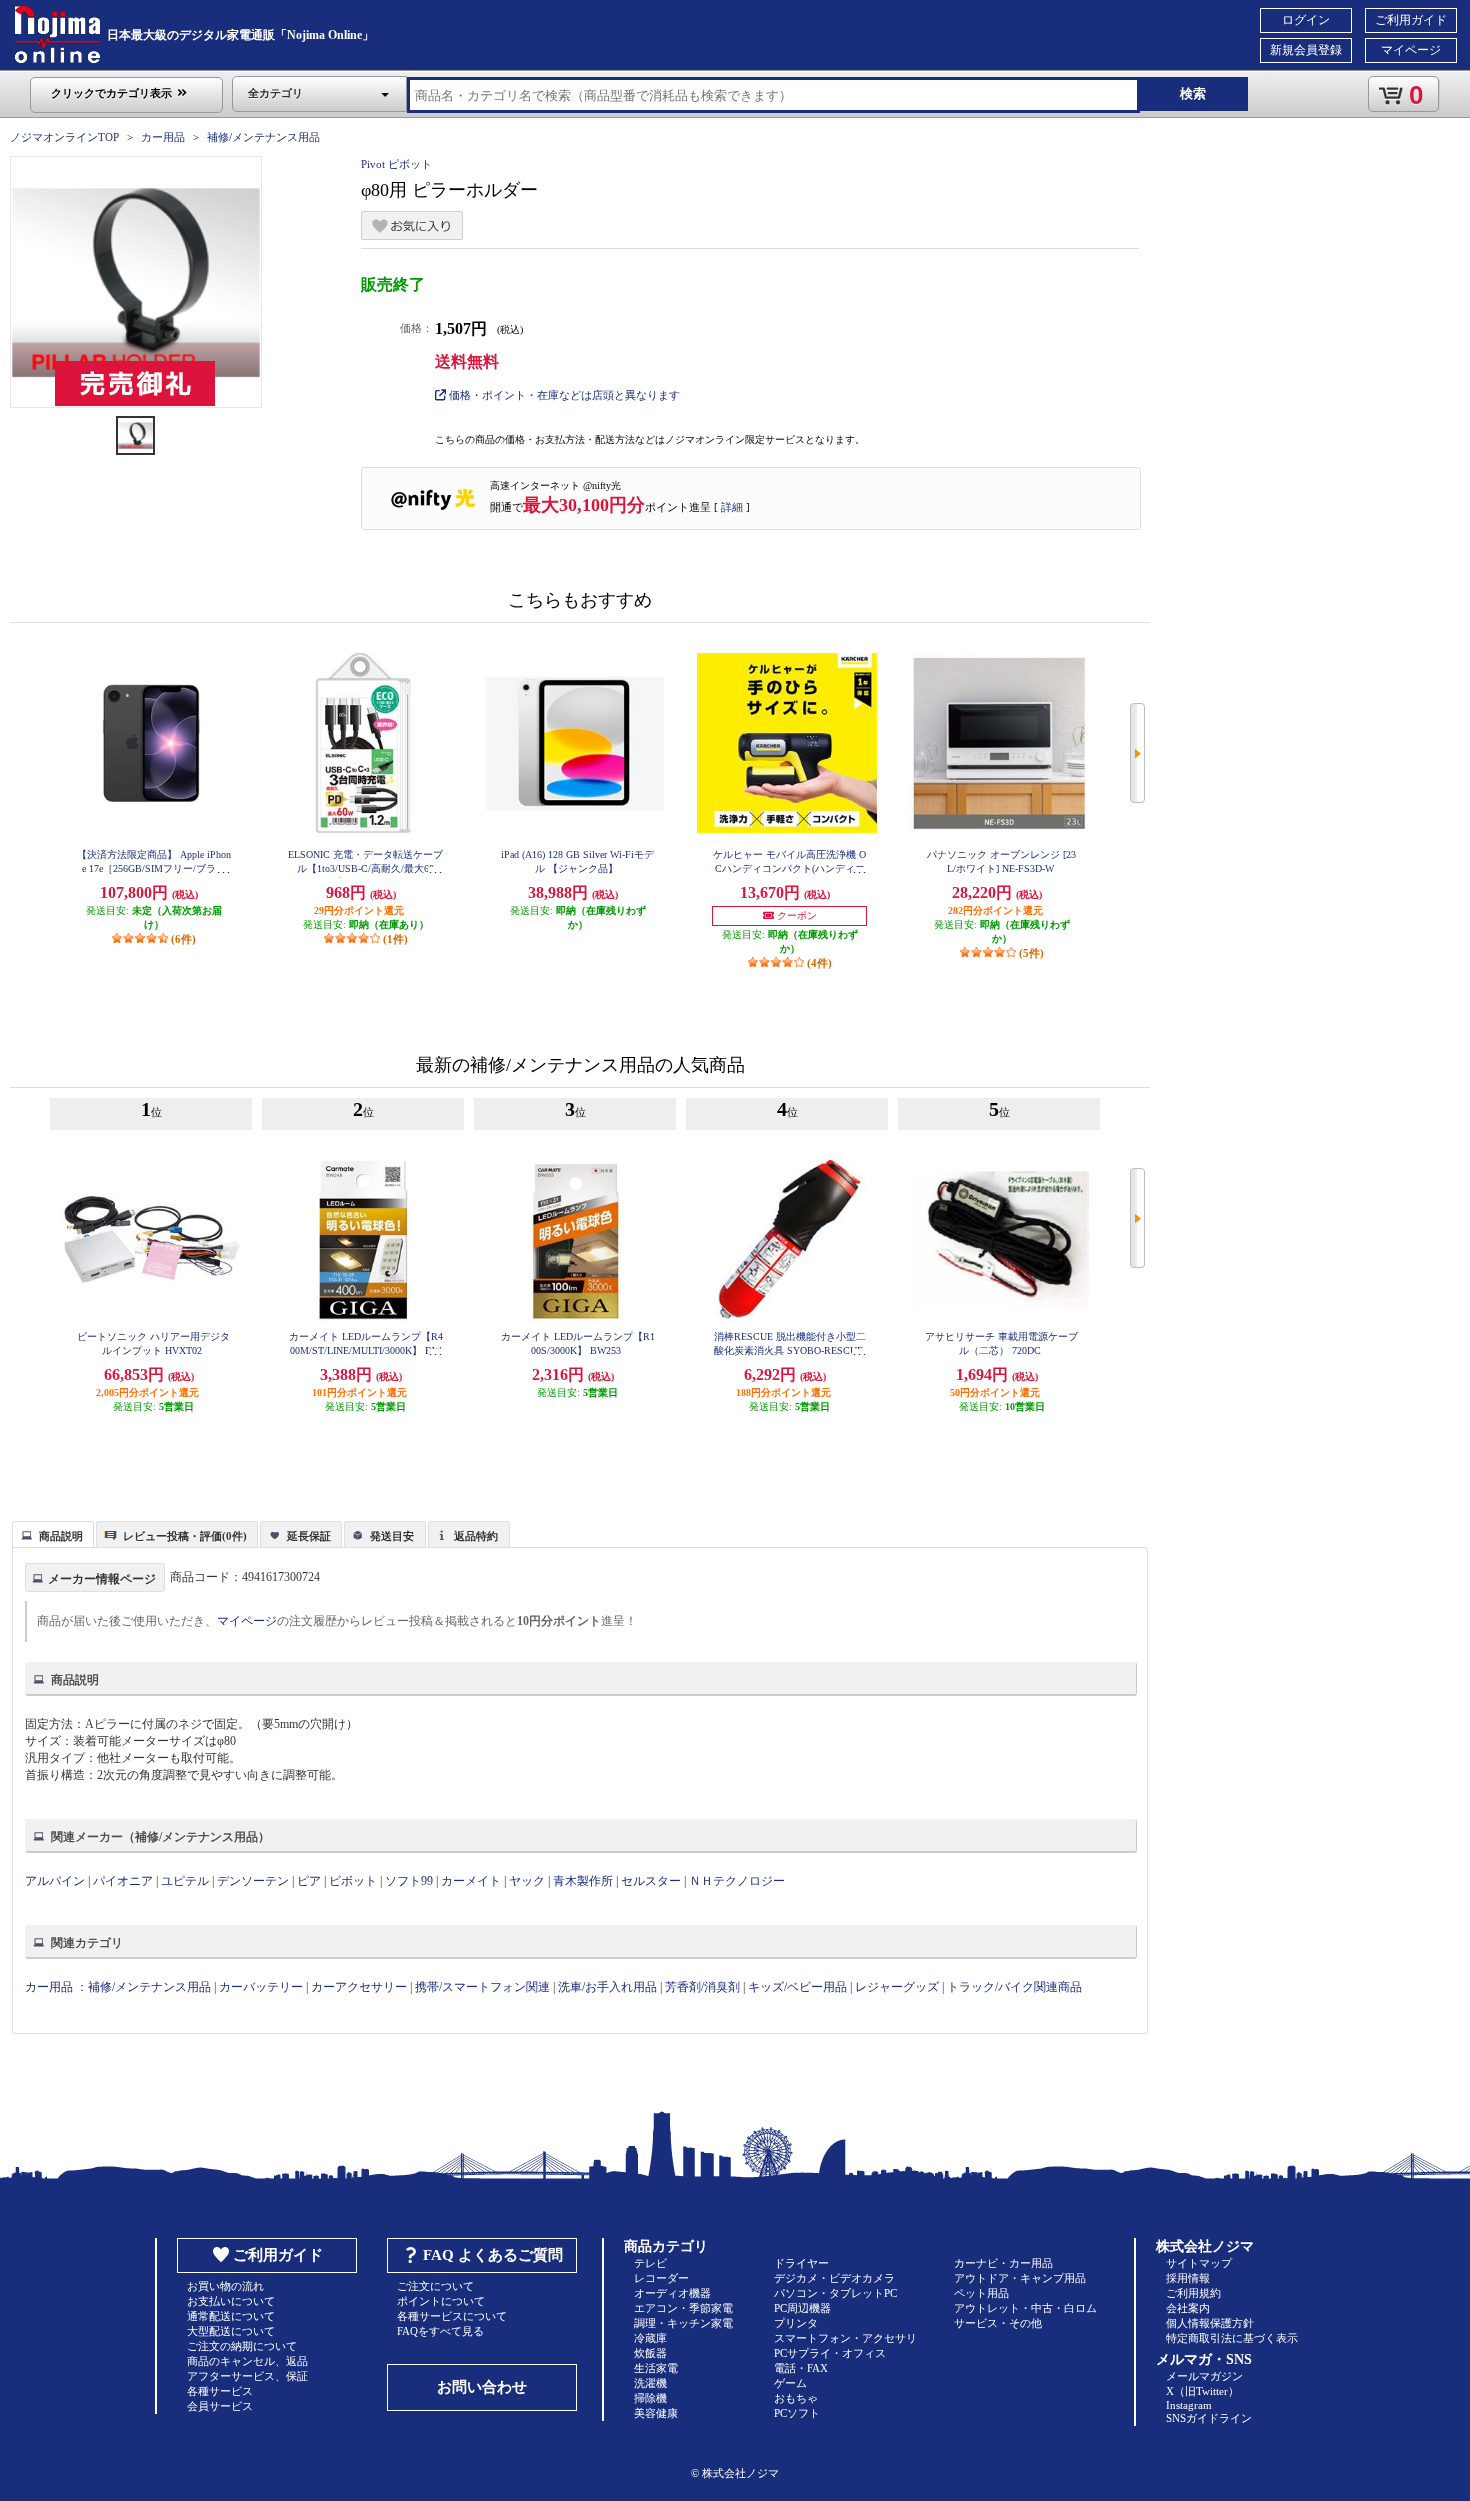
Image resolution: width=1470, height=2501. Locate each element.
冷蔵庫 (650, 2338)
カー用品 (163, 137)
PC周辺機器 (802, 2308)
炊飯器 (650, 2353)
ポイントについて (441, 2301)
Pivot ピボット (396, 164)
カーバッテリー (261, 1987)
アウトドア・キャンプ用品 (1020, 2278)
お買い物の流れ (225, 2286)
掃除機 (650, 2398)
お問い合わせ (482, 2387)
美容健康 (656, 2413)
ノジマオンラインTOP (64, 137)
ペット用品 (981, 2293)
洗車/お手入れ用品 (607, 1987)
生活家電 (656, 2368)
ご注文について (435, 2286)
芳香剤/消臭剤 (702, 1987)
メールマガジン (1204, 2376)
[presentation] (50, 1533)
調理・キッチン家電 (683, 2323)
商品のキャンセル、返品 (247, 2361)
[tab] (53, 1534)
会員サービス (220, 2406)
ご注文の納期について (242, 2346)
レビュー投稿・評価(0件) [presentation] (185, 1536)
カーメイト (471, 1881)
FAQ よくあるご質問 (493, 2255)
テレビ (650, 2263)
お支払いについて (231, 2301)
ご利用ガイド (1411, 20)
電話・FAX (801, 2368)
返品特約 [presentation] (476, 1536)
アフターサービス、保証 (247, 2376)
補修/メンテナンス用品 (263, 137)
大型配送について (231, 2331)
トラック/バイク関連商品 (1014, 1987)
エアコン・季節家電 (683, 2308)
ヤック (527, 1881)
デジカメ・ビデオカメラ (834, 2278)
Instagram (1189, 2405)
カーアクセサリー (359, 1987)
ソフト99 (409, 1881)
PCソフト (797, 2413)
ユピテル (185, 1881)
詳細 (732, 507)
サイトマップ (1199, 2263)
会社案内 (1188, 2308)
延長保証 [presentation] (309, 1536)
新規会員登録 (1306, 50)
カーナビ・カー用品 (1003, 2263)
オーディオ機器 (672, 2293)
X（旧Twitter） (1202, 2391)
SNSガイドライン (1209, 2418)
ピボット (353, 1881)
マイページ (1411, 50)
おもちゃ (796, 2398)
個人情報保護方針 (1210, 2323)
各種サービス (220, 2391)
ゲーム (790, 2383)
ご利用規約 (1193, 2293)
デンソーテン (253, 1881)
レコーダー (661, 2278)
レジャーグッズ (897, 1987)
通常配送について (231, 2316)
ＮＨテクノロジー (737, 1881)
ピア (309, 1881)
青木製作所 (583, 1881)
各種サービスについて (452, 2316)
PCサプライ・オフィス (830, 2353)
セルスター (651, 1881)
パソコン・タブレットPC (835, 2293)
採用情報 (1188, 2278)
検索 (1193, 93)
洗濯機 (650, 2383)
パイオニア (123, 1881)
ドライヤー (801, 2263)
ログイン (1306, 20)
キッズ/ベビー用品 (797, 1987)
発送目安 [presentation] (392, 1536)
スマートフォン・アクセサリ (845, 2338)
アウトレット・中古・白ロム (1025, 2308)
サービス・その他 (998, 2323)
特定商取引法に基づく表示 (1232, 2338)
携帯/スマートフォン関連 (482, 1987)
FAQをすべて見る (440, 2331)
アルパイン (55, 1881)
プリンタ (796, 2323)
